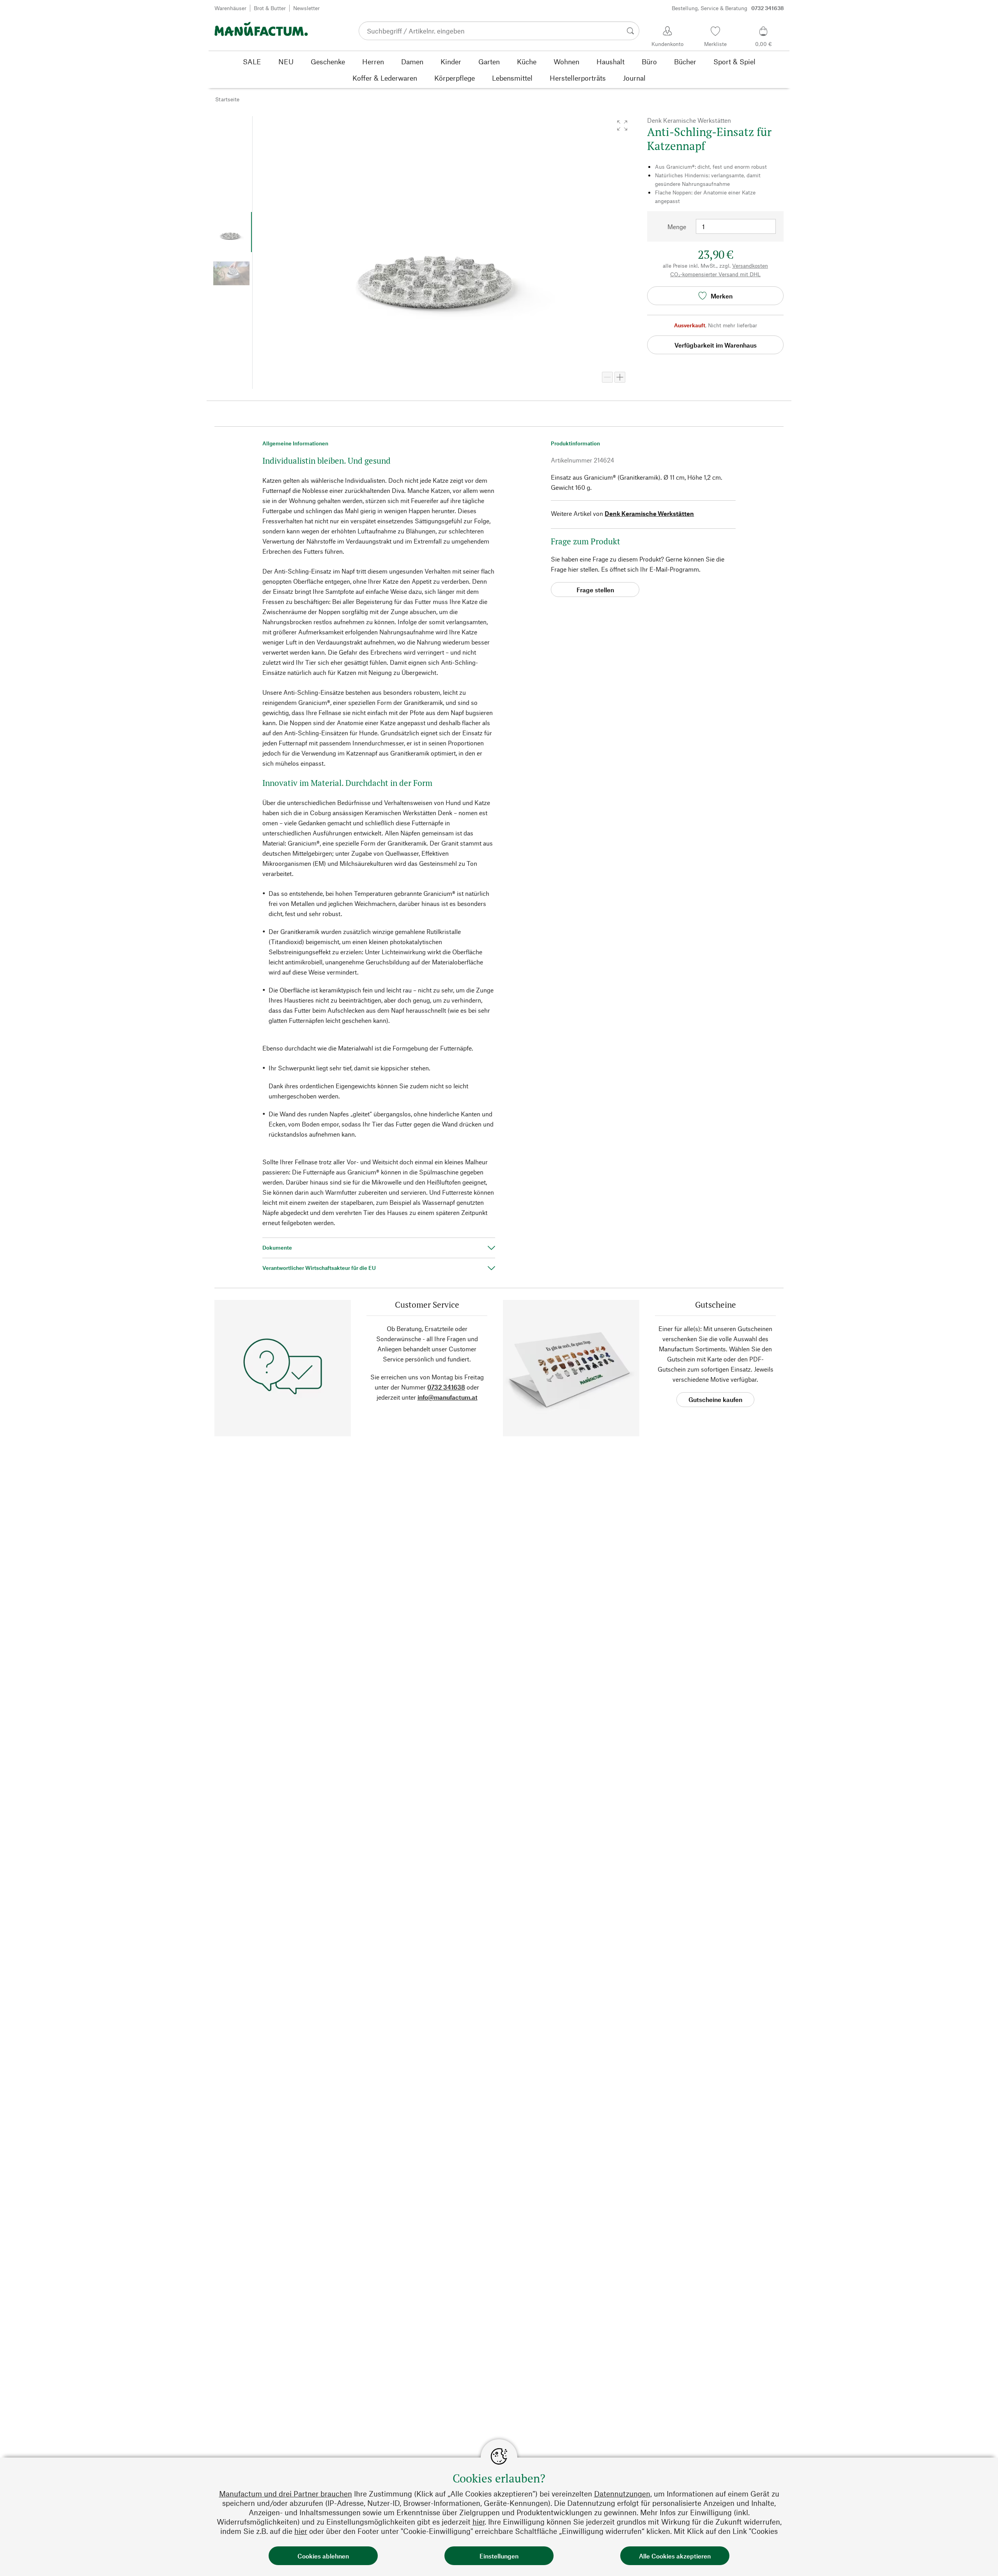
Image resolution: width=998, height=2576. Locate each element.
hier (479, 2522)
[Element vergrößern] (620, 377)
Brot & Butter (270, 8)
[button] (622, 125)
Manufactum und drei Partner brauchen (286, 2494)
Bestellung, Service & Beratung (728, 8)
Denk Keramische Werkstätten (649, 513)
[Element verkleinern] (607, 377)
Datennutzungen (622, 2494)
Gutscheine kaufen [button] (715, 1399)
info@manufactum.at (448, 1397)
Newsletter (306, 8)
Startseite (227, 99)
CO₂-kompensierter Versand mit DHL (715, 274)
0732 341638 (446, 1387)
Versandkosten (750, 266)
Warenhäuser (230, 8)
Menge (677, 227)
